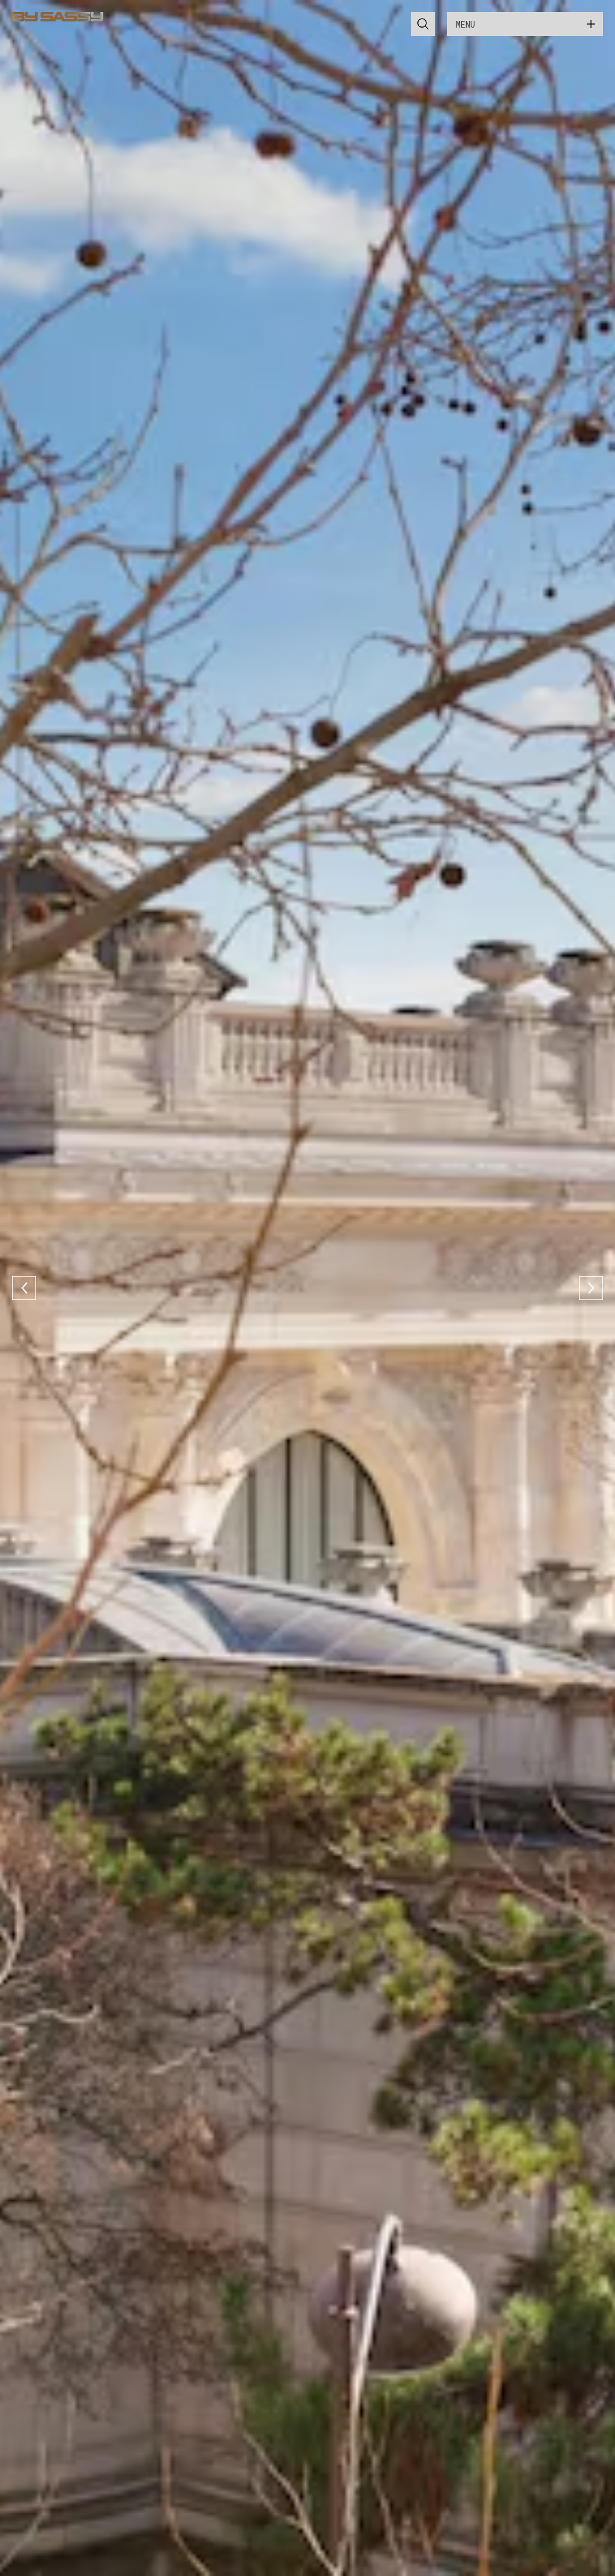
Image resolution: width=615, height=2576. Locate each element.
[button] (24, 1288)
